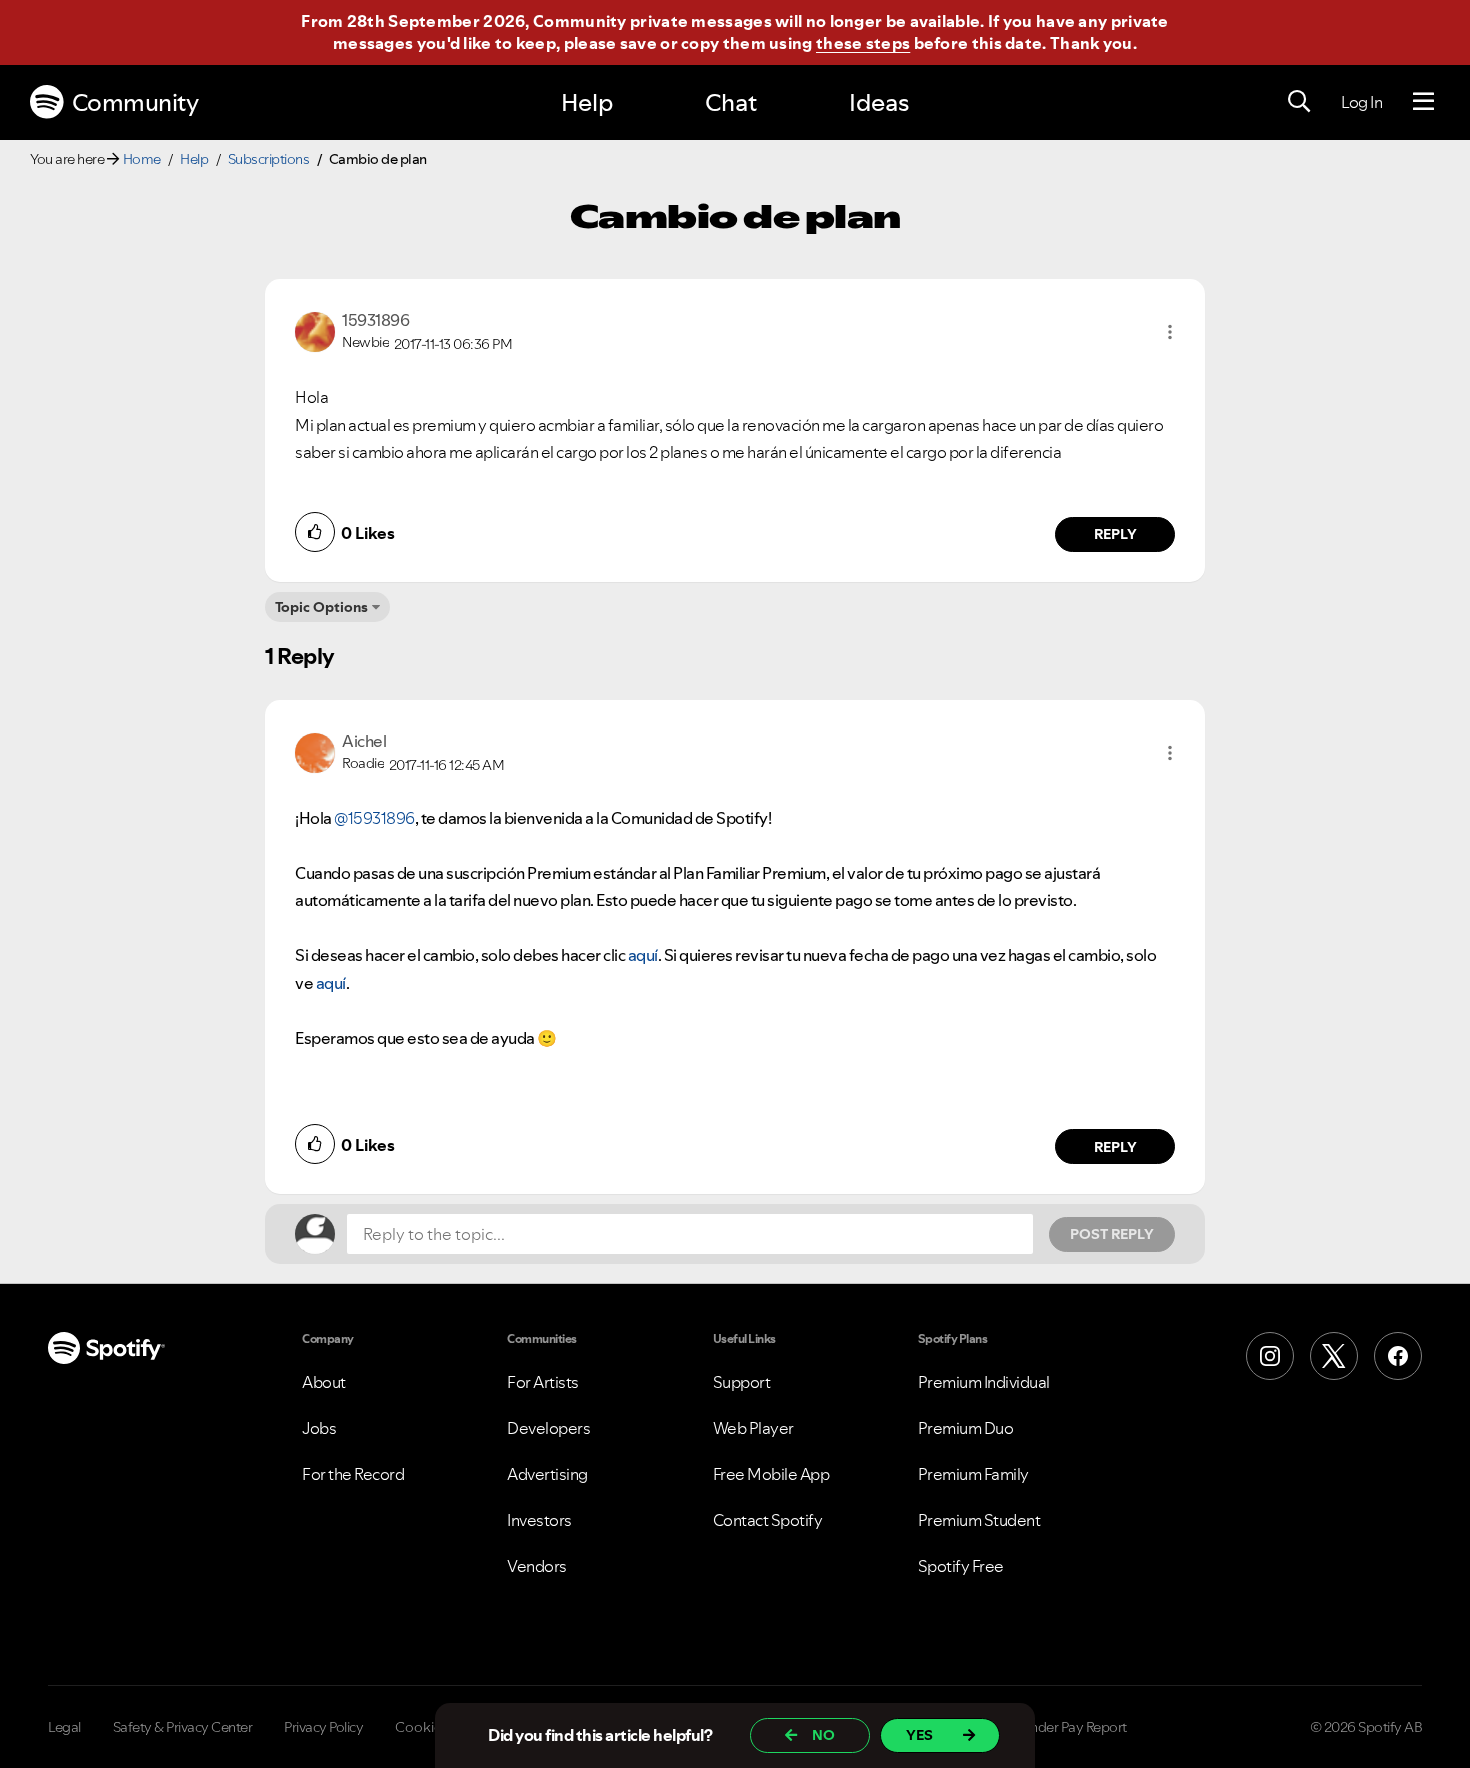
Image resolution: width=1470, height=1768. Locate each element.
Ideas (879, 102)
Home (142, 159)
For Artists (543, 1382)
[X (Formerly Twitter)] (1334, 1356)
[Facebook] (1398, 1356)
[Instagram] (1270, 1356)
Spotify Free (961, 1566)
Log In (1361, 102)
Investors (539, 1520)
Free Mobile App (771, 1474)
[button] (1170, 332)
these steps (863, 43)
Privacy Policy (323, 1727)
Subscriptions (269, 159)
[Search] (1299, 102)
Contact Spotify (768, 1520)
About (324, 1382)
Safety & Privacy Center (183, 1727)
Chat (731, 102)
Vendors (537, 1566)
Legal (64, 1727)
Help (587, 102)
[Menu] (1423, 102)
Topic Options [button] (321, 607)
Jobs (319, 1428)
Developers (548, 1428)
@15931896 (374, 818)
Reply (1115, 534)
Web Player (753, 1428)
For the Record (353, 1474)
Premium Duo (966, 1428)
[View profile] (315, 330)
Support (742, 1382)
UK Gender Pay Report (1059, 1727)
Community (135, 102)
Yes (919, 1735)
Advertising (547, 1474)
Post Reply (1112, 1234)
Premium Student (979, 1520)
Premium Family (973, 1474)
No (823, 1735)
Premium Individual (984, 1382)
